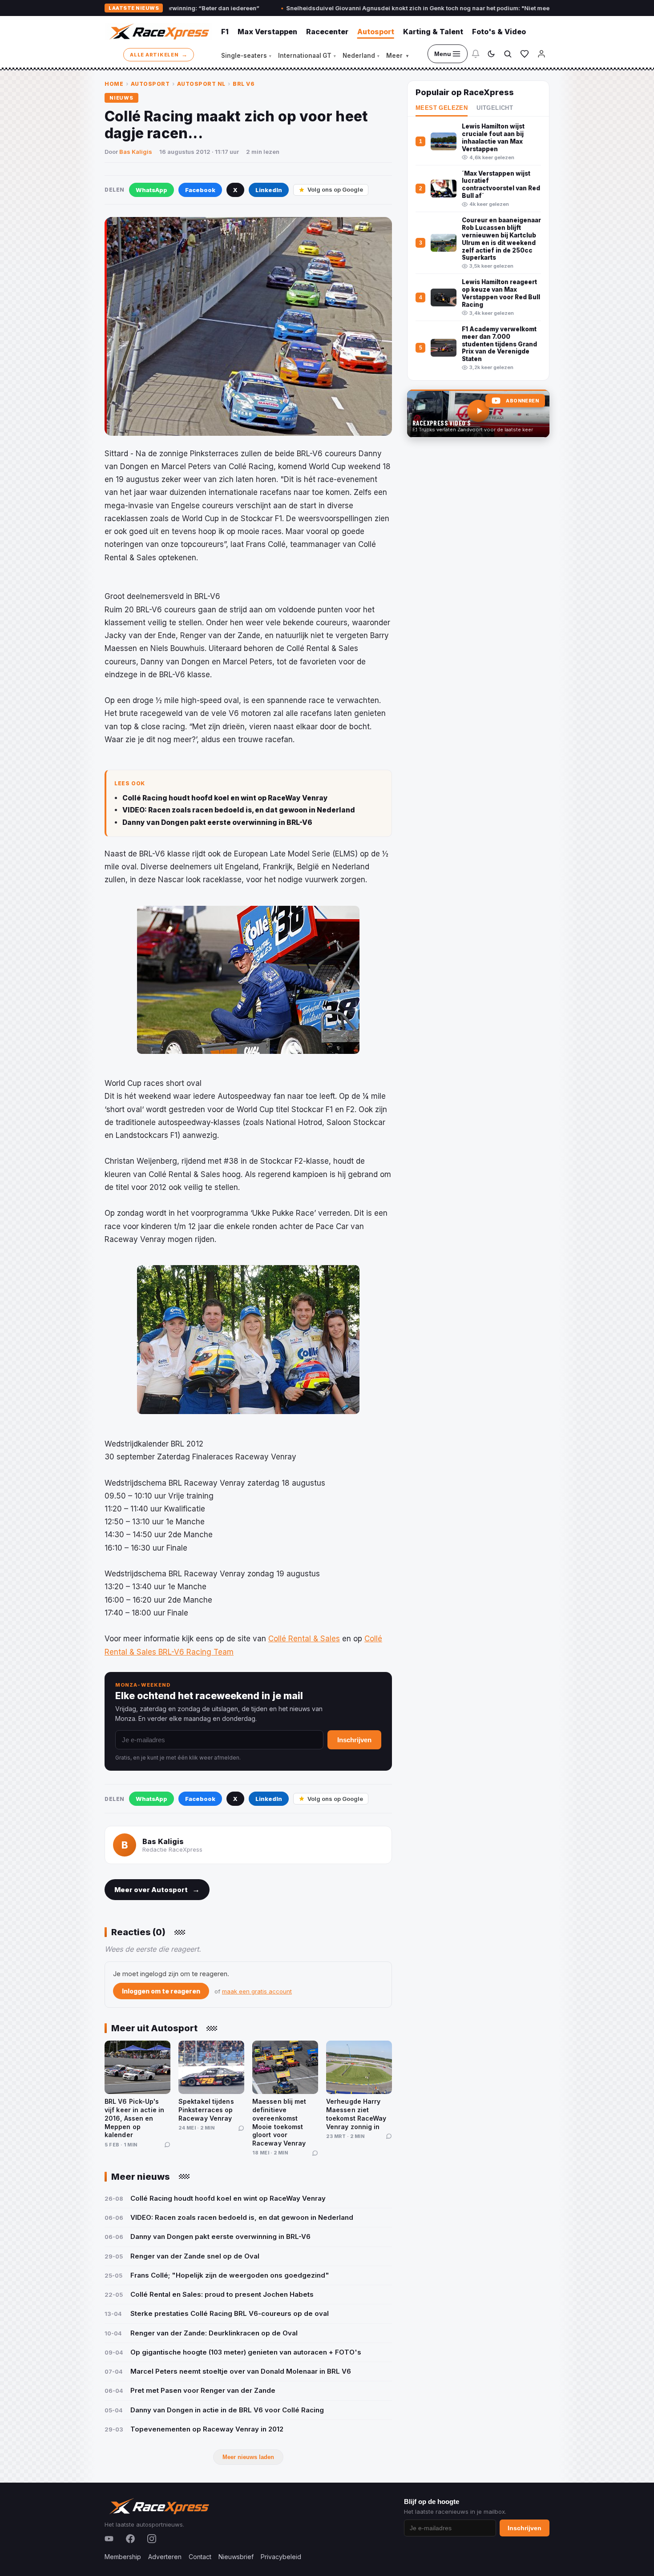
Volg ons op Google (335, 189)
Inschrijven (354, 1740)
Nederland (361, 56)
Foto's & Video (499, 32)
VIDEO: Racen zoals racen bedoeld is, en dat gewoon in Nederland (239, 810)
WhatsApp (151, 190)
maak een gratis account (257, 1991)
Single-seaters (246, 56)
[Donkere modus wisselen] (491, 54)
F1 (225, 32)
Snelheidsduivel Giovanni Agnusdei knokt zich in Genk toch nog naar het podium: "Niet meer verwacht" (332, 8)
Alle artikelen (159, 54)
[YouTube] (109, 2539)
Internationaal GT (307, 56)
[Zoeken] (508, 54)
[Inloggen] (541, 54)
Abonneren (522, 401)
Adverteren (165, 2557)
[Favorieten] (525, 54)
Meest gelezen (442, 108)
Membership (123, 2557)
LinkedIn (269, 190)
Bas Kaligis (136, 152)
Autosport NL (201, 84)
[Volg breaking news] (476, 54)
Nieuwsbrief (236, 2557)
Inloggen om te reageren (161, 1991)
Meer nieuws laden (248, 2457)
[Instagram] (152, 2539)
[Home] (158, 32)
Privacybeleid (281, 2557)
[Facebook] (130, 2539)
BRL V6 (244, 84)
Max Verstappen (267, 32)
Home (114, 84)
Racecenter (327, 32)
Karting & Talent (433, 32)
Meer (397, 56)
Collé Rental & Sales (304, 1639)
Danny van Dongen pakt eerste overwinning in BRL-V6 (217, 822)
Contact (200, 2557)
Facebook (200, 190)
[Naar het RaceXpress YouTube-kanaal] (478, 414)
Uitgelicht (495, 108)
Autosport (376, 32)
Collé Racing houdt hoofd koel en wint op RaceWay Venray (225, 798)
